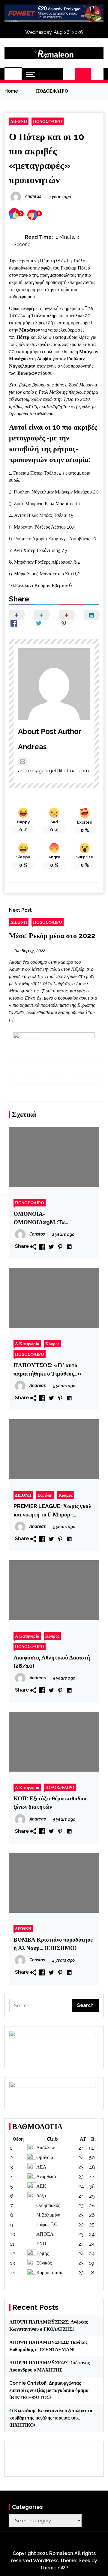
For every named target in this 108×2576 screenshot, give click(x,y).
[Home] (13, 74)
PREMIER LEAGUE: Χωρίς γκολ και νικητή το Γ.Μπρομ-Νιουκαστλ (52, 1511)
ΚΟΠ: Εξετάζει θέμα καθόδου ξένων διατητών (50, 1802)
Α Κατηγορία (27, 1344)
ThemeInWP (54, 2568)
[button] (69, 74)
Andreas (32, 747)
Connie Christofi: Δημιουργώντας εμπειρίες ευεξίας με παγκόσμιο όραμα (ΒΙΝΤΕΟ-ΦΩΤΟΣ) (49, 2390)
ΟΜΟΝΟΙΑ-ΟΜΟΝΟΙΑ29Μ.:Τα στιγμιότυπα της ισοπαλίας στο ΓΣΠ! (51, 1218)
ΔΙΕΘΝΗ (19, 121)
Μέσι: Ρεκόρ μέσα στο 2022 (52, 936)
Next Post (20, 910)
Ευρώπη (45, 1495)
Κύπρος (52, 1344)
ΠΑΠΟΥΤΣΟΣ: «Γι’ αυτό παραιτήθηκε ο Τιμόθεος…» (47, 1369)
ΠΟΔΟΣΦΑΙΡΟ (48, 121)
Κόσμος (66, 1495)
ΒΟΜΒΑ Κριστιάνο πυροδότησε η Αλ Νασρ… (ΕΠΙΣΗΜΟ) (53, 1944)
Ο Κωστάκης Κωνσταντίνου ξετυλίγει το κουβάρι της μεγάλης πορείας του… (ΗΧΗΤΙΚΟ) (51, 2418)
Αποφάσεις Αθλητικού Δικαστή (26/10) (52, 1662)
